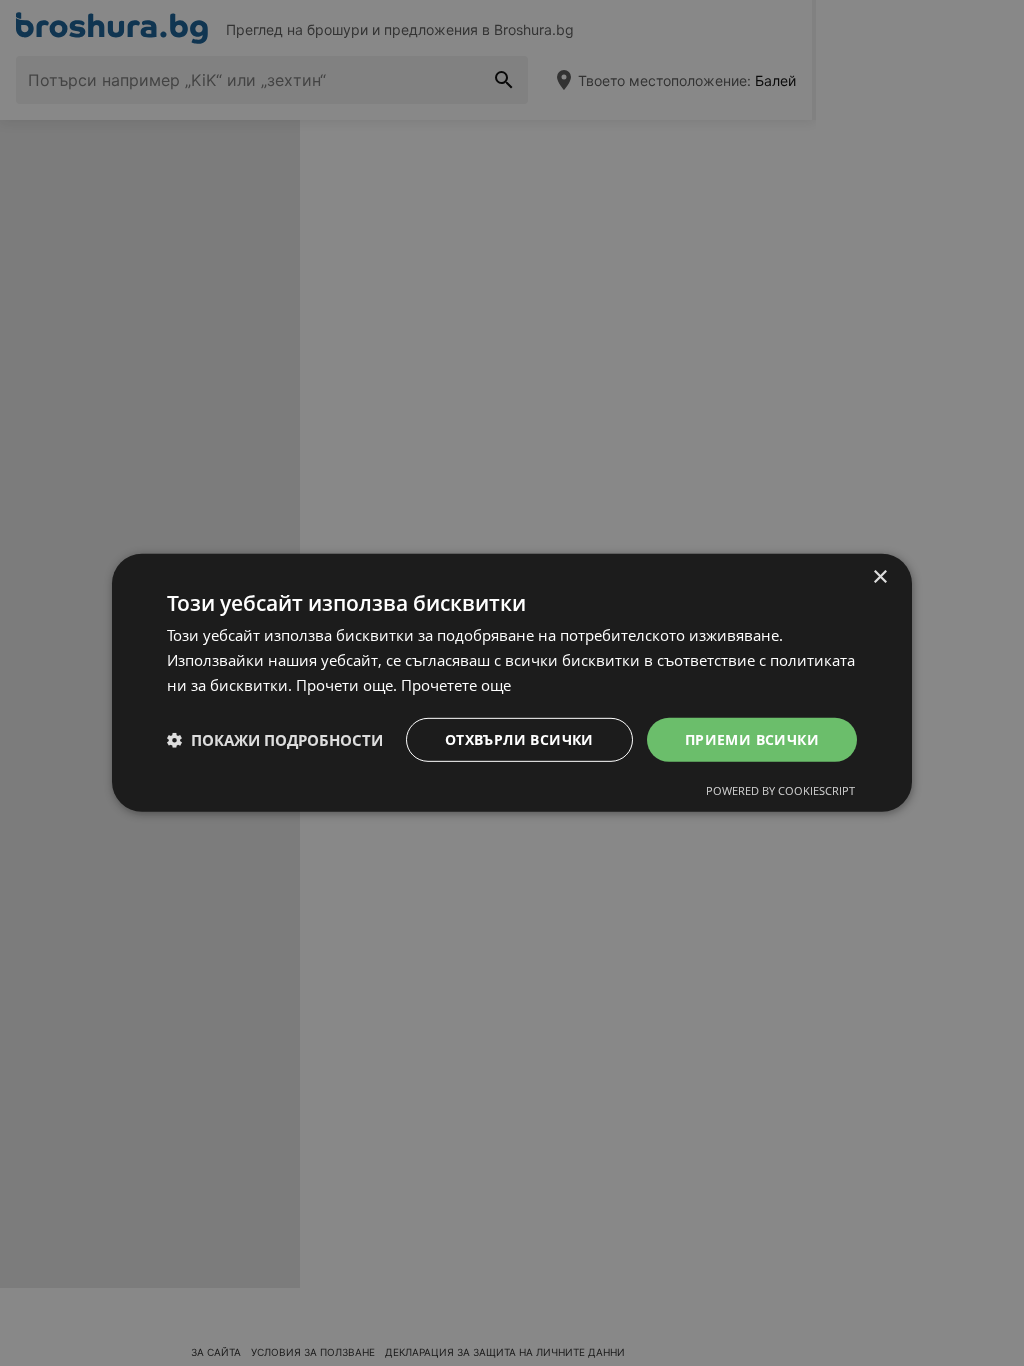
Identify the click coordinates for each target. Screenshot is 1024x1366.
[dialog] (512, 683)
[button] (275, 740)
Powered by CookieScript (780, 790)
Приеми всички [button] (752, 738)
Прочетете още (456, 685)
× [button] (879, 577)
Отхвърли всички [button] (519, 738)
